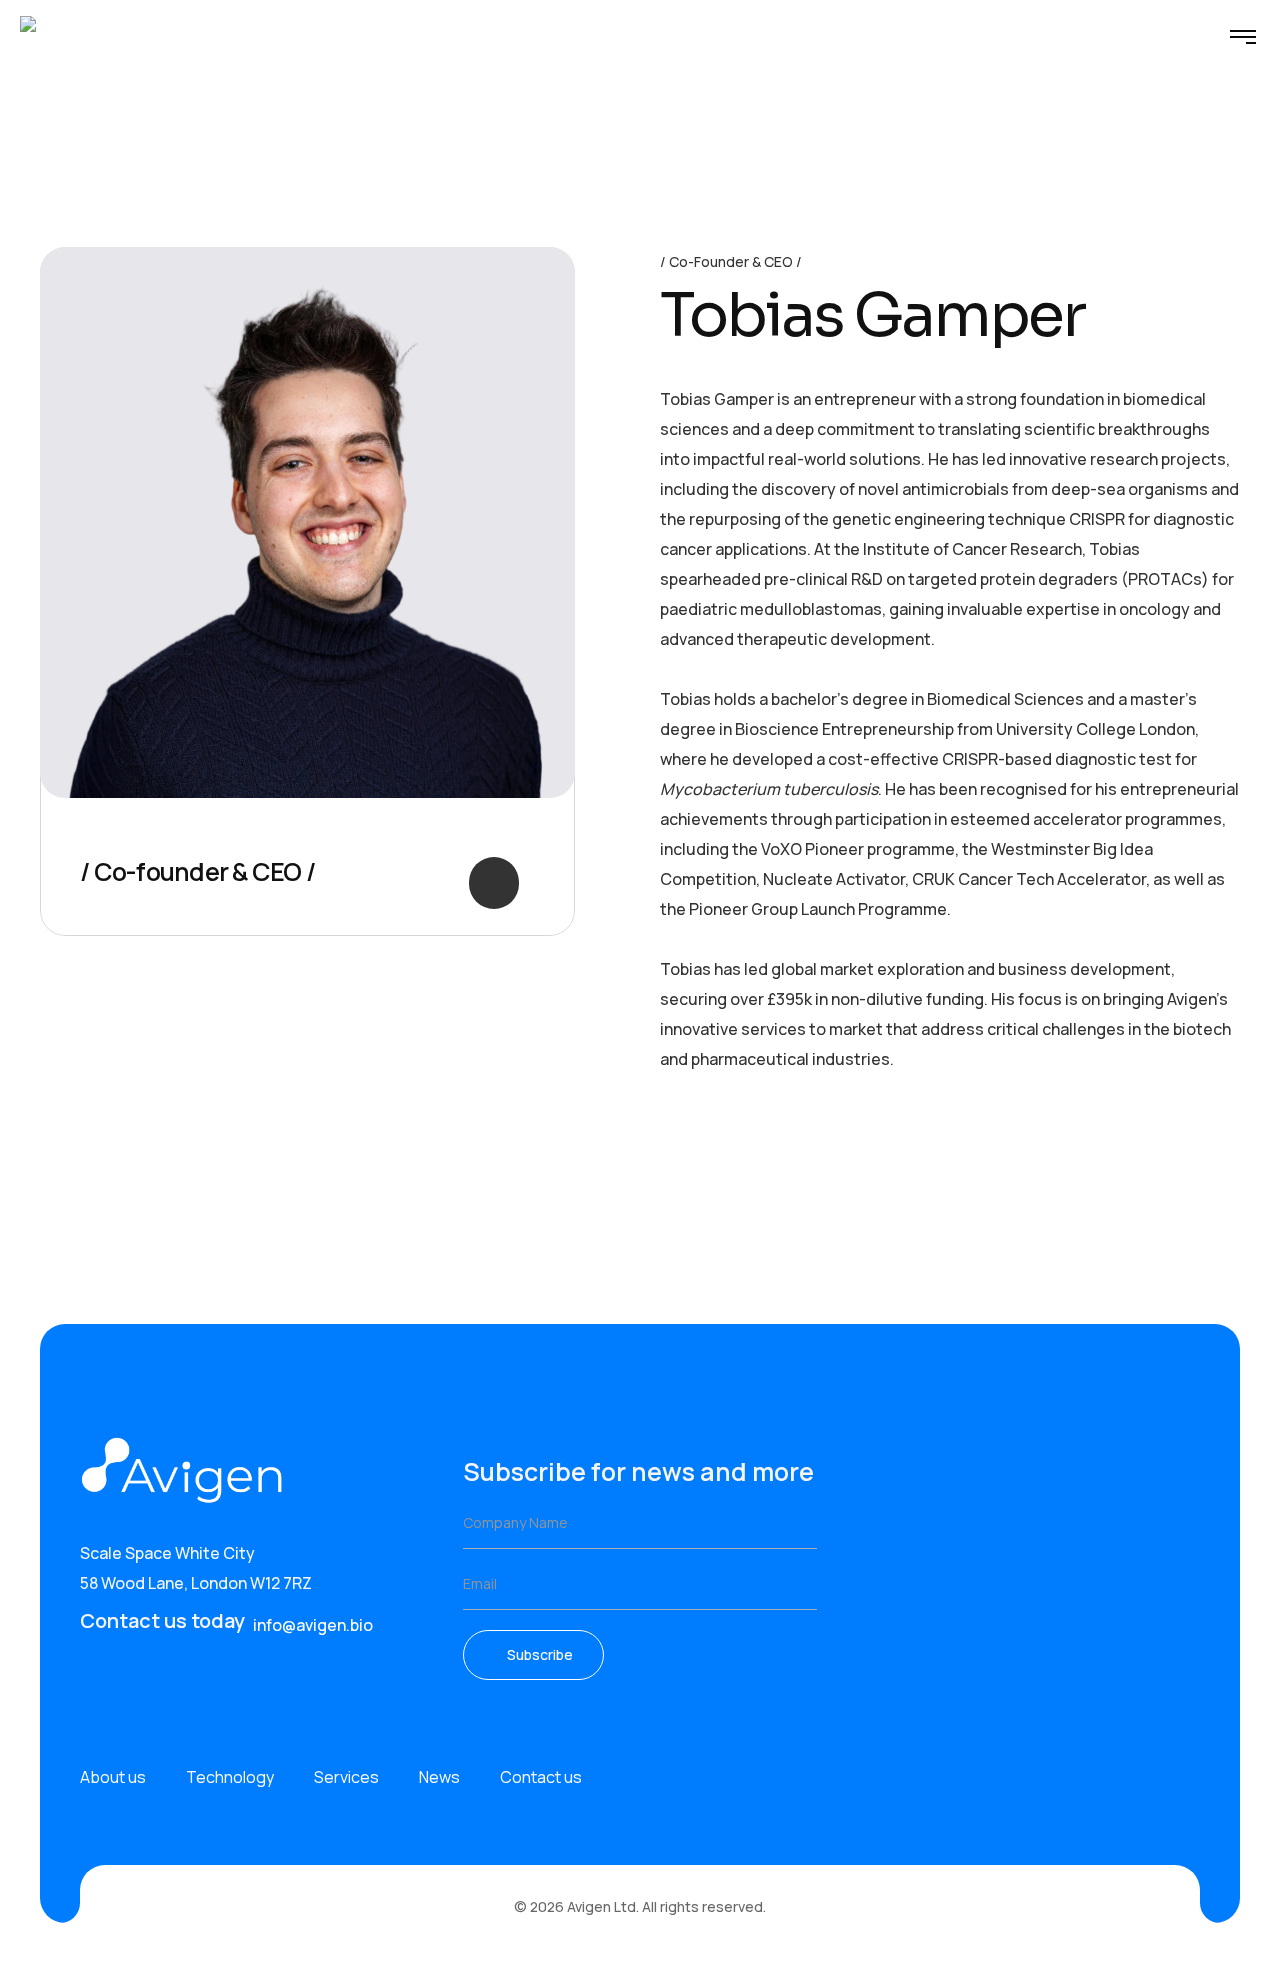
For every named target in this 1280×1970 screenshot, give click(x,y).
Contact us (541, 1777)
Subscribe (540, 1654)
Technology (230, 1777)
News (439, 1777)
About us (113, 1777)
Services (346, 1777)
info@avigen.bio (313, 1625)
